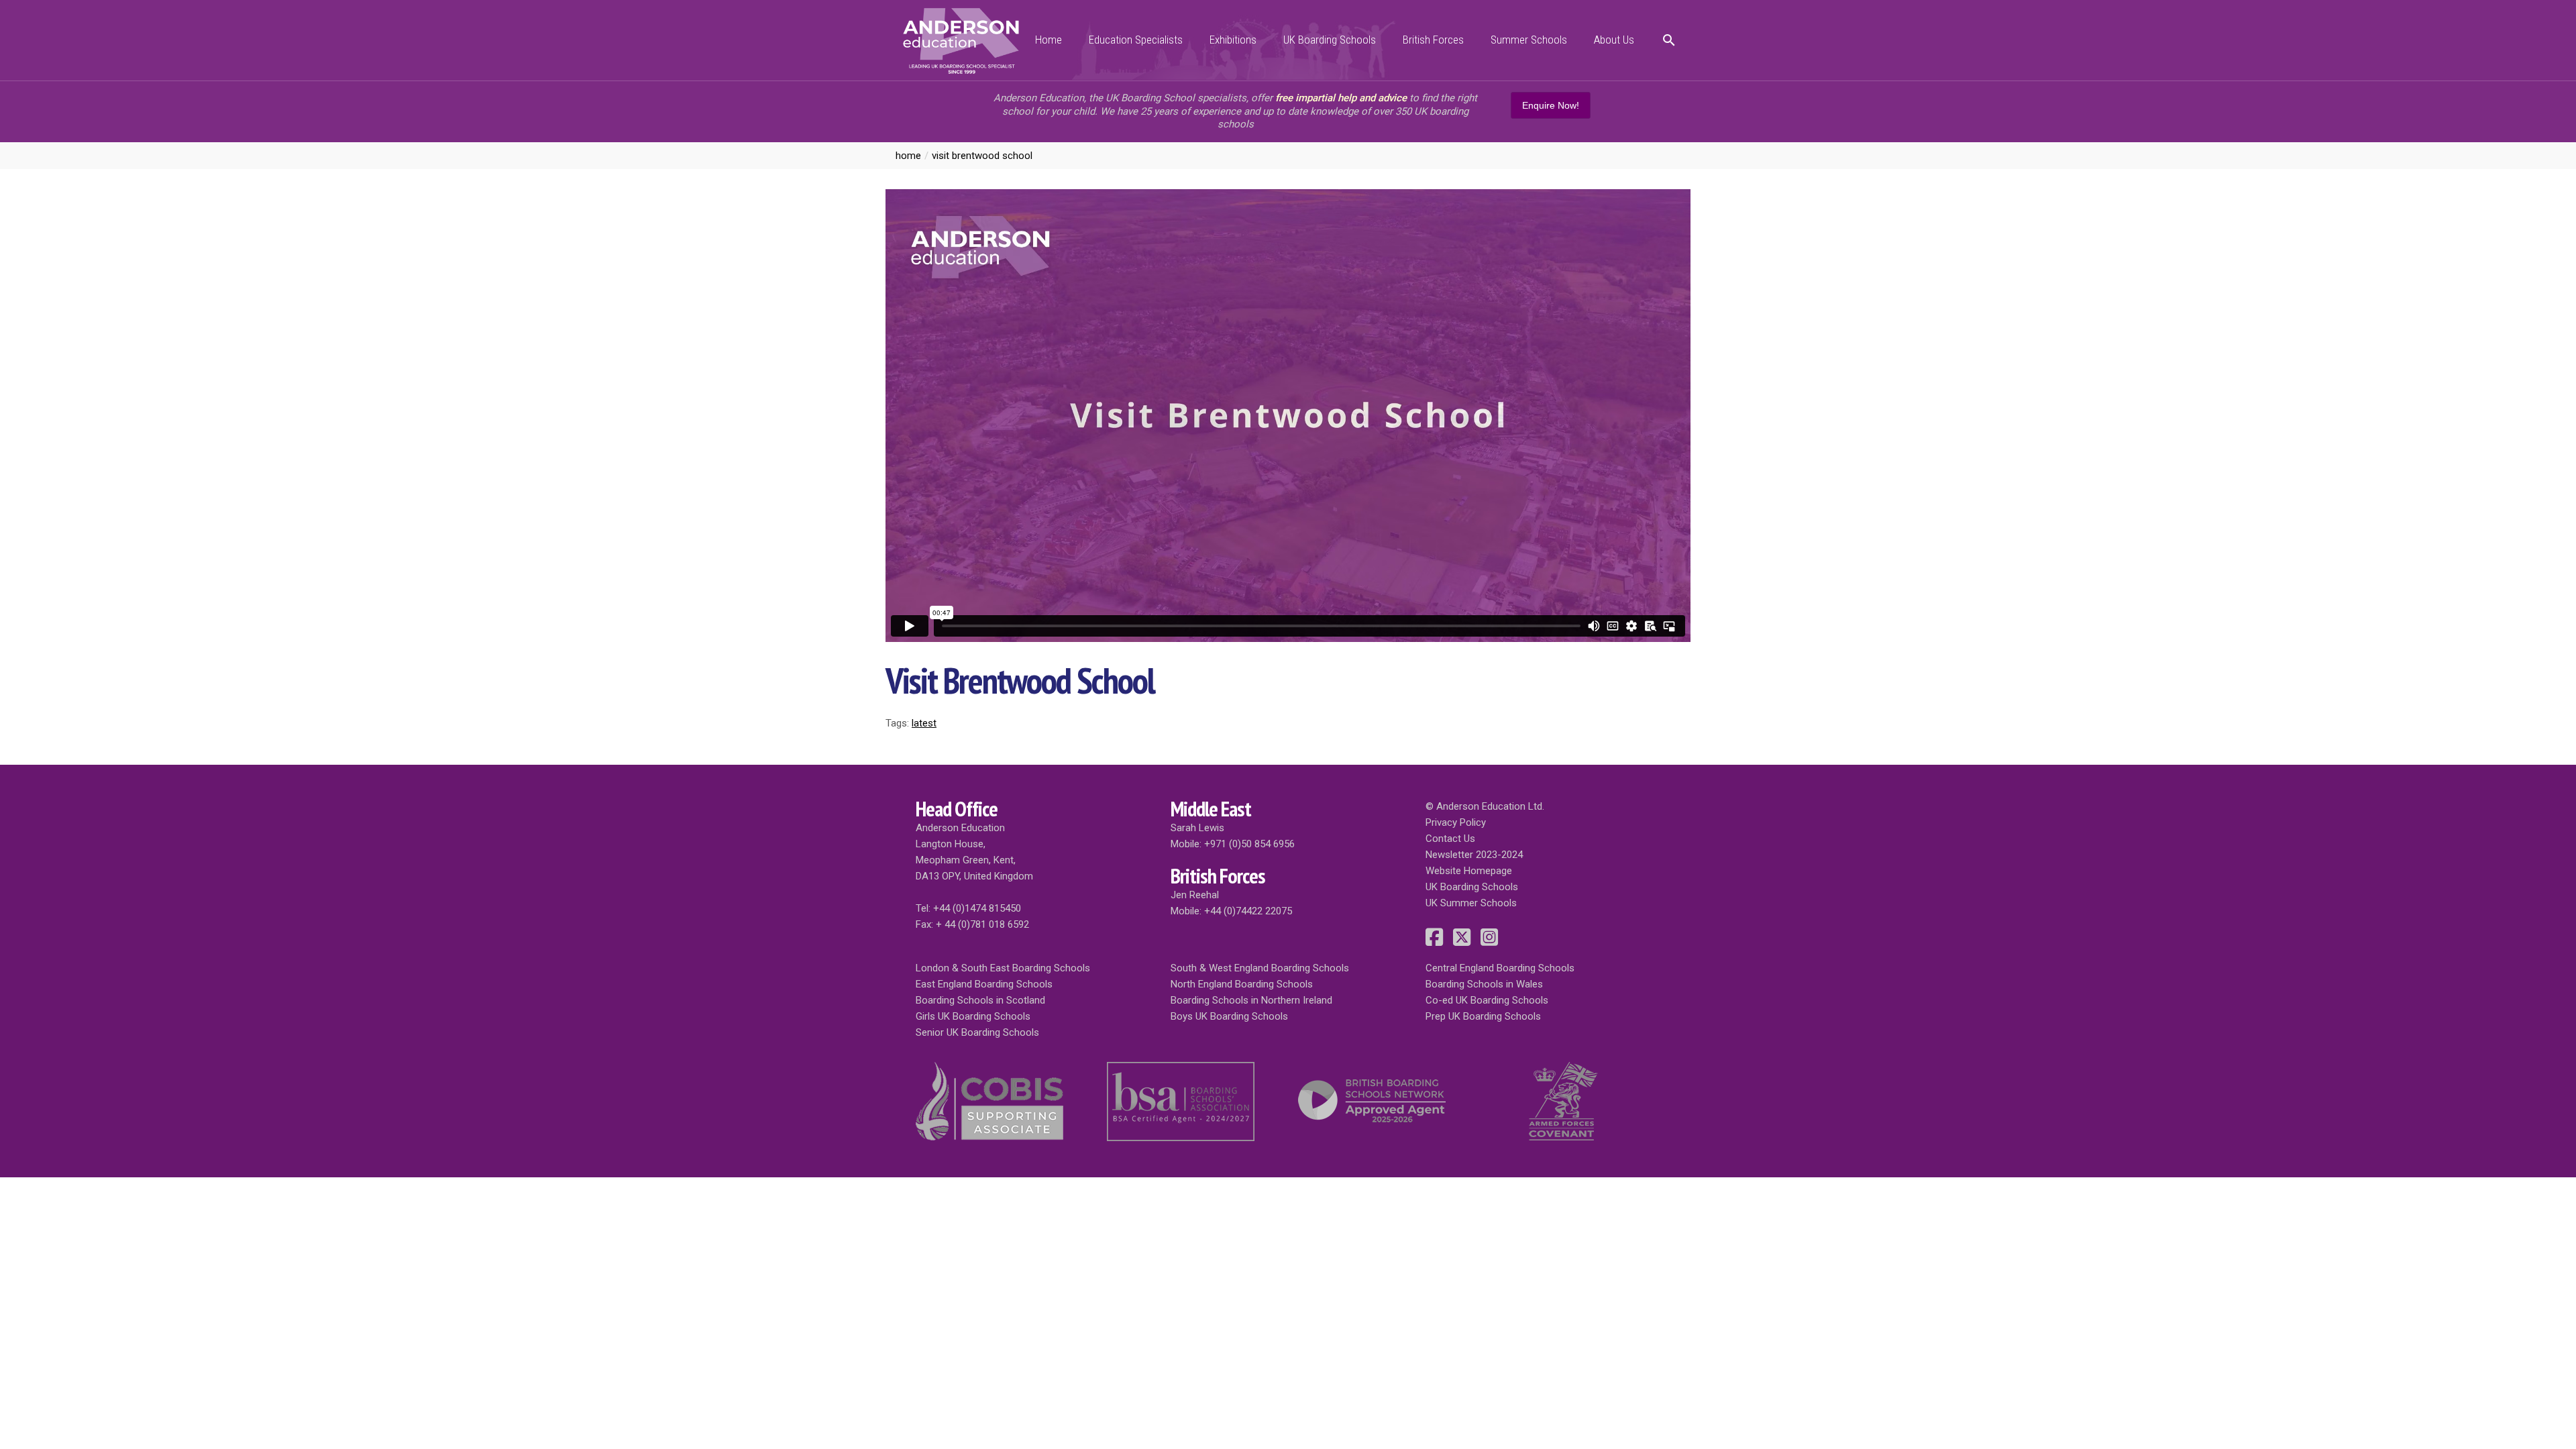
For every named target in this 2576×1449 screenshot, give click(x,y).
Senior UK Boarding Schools (977, 1032)
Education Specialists (1136, 40)
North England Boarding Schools (1242, 984)
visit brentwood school (982, 156)
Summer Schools (1529, 40)
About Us (1614, 40)
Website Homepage (1469, 871)
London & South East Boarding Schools (1003, 968)
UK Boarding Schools (1330, 40)
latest (924, 723)
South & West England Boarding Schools (1260, 968)
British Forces (1433, 40)
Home (1049, 40)
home (908, 156)
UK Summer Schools (1471, 903)
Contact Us (1450, 839)
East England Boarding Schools (984, 984)
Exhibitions (1233, 40)
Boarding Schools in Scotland (980, 1000)
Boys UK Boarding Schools (1229, 1016)
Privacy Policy (1456, 822)
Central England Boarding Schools (1500, 968)
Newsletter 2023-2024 (1474, 855)
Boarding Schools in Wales (1484, 984)
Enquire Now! (1551, 105)
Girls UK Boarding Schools (973, 1016)
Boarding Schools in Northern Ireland (1251, 1000)
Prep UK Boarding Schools (1483, 1016)
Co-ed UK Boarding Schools (1487, 1000)
